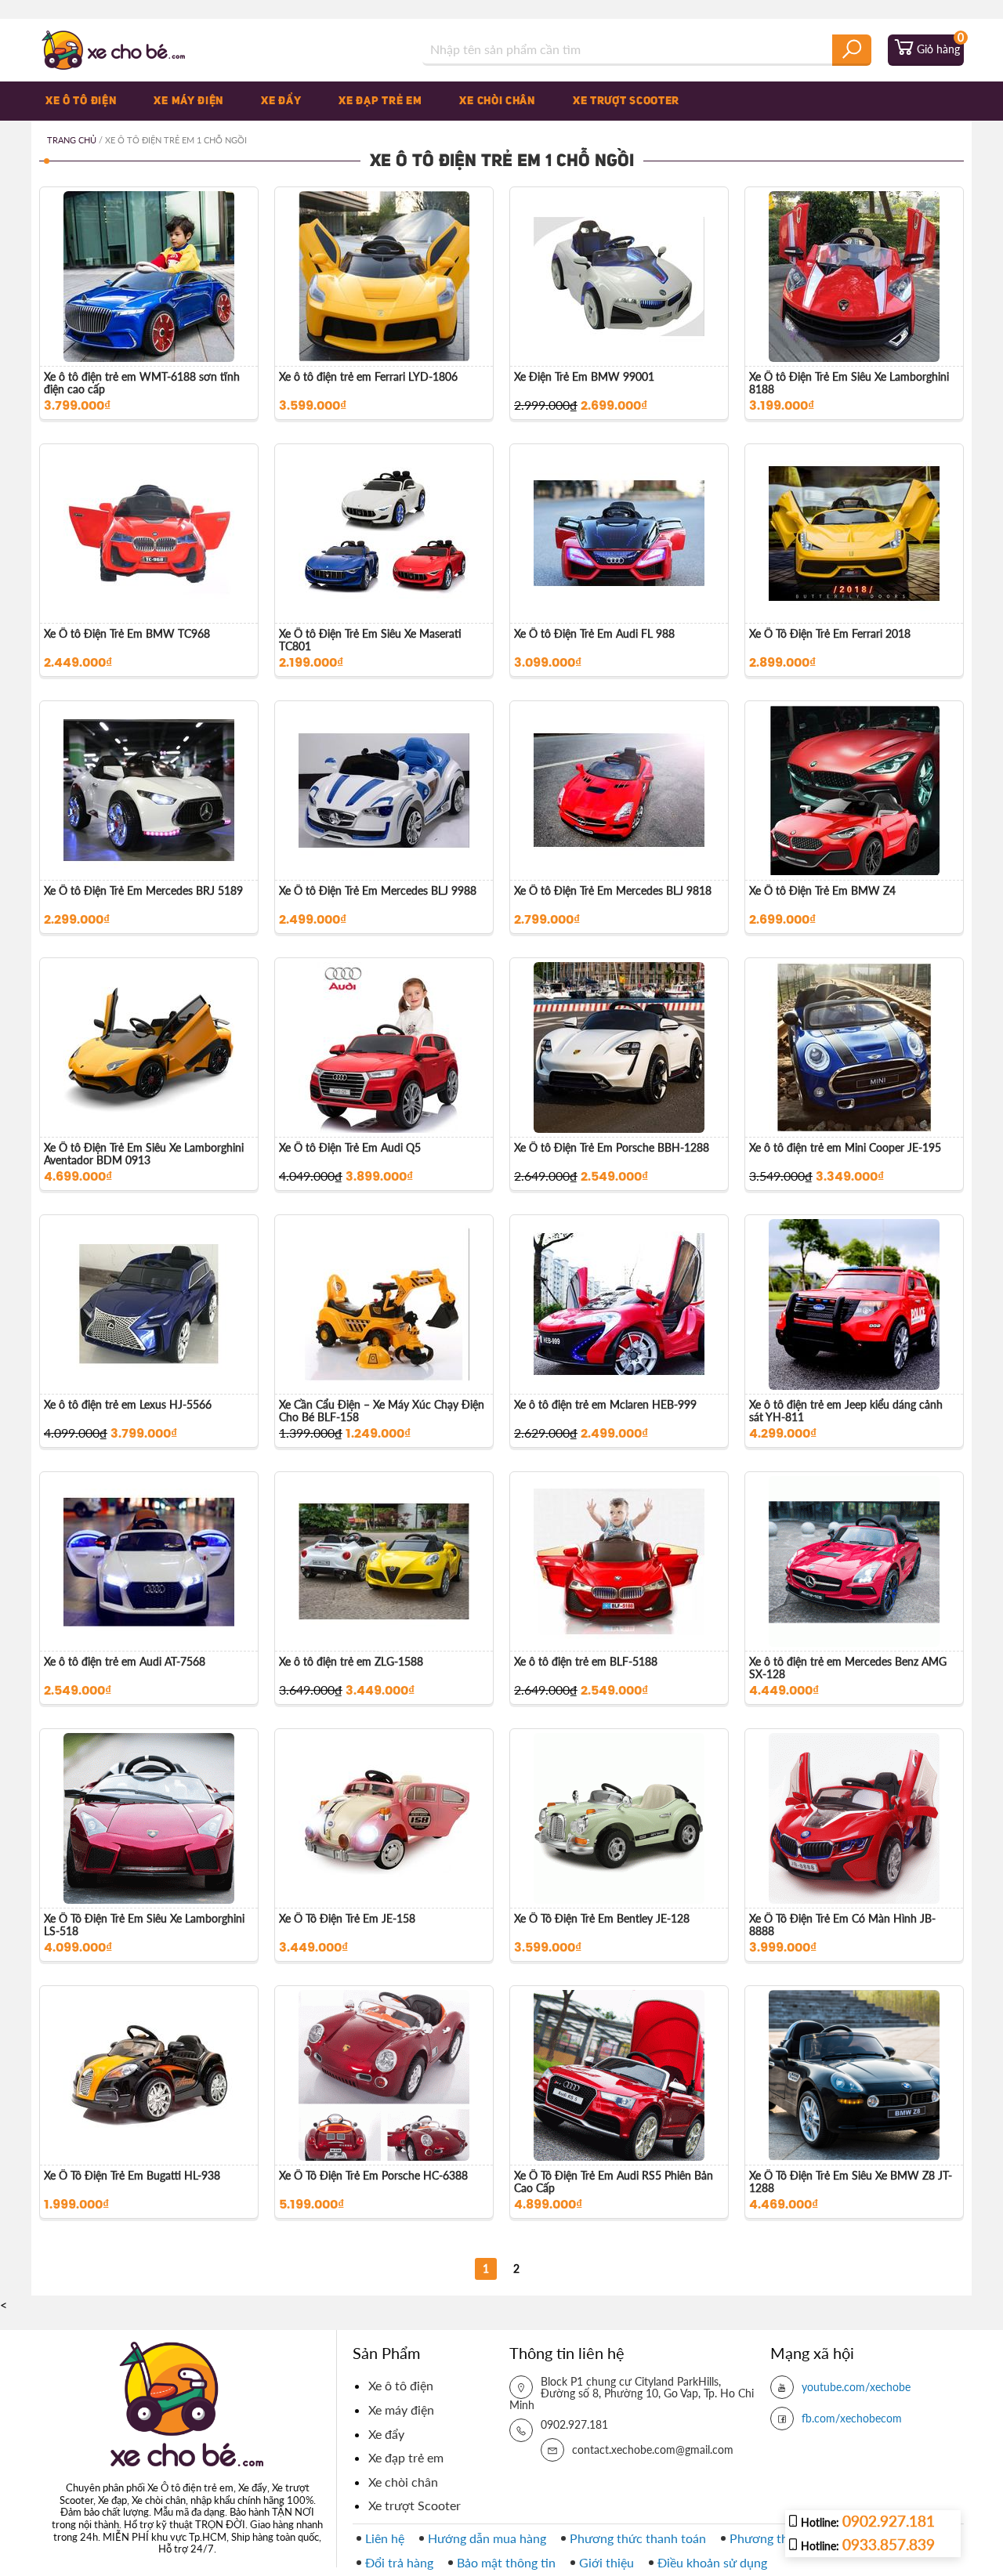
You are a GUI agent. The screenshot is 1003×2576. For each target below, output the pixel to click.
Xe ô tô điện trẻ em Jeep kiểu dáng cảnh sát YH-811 (846, 1411)
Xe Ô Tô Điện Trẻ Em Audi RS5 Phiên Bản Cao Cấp (614, 2182)
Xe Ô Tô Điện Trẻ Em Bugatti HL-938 (132, 2176)
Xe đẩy (281, 101)
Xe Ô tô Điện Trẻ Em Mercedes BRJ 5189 (143, 891)
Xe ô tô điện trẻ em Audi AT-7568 (125, 1662)
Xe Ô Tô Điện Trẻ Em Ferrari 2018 (830, 634)
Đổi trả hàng (399, 2562)
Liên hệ (385, 2538)
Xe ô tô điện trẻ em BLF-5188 (586, 1662)
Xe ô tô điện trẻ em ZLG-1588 (351, 1662)
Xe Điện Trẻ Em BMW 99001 (584, 377)
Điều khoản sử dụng (712, 2562)
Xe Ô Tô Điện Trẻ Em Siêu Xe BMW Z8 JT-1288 (851, 2182)
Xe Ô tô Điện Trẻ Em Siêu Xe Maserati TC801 (370, 640)
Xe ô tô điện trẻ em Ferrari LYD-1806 (368, 377)
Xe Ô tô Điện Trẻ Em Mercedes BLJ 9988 (378, 891)
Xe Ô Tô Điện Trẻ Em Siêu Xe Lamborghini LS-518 (144, 1925)
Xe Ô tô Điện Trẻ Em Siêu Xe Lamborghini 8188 (849, 383)
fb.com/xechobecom (852, 2418)
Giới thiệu (607, 2562)
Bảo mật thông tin (506, 2562)
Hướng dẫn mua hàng (487, 2538)
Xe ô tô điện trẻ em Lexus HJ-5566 (128, 1405)
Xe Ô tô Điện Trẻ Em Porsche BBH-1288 (612, 1148)
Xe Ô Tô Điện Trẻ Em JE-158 (347, 1919)
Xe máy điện (188, 101)
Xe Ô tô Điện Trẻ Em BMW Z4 (822, 891)
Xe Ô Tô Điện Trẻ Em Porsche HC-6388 (373, 2176)
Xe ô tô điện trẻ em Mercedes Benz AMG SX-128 (848, 1668)
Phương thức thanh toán (638, 2538)
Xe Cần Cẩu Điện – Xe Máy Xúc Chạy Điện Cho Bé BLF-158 (382, 1411)
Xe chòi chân (497, 101)
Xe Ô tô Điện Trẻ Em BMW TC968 (127, 634)
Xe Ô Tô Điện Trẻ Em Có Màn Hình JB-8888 (842, 1925)
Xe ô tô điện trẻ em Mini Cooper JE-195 (845, 1148)
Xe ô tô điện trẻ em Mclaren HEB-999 (605, 1405)
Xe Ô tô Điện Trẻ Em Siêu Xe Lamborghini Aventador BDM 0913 (144, 1154)
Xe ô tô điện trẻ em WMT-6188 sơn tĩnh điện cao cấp (142, 383)
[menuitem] (93, 101)
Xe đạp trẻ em (380, 101)
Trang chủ (72, 140)
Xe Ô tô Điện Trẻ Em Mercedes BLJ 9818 (613, 891)
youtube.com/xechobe (856, 2387)
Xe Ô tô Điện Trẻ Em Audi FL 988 (594, 634)
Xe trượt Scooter (626, 101)
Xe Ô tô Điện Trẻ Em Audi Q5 (350, 1148)
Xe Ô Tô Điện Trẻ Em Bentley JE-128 (602, 1919)
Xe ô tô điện (81, 101)
